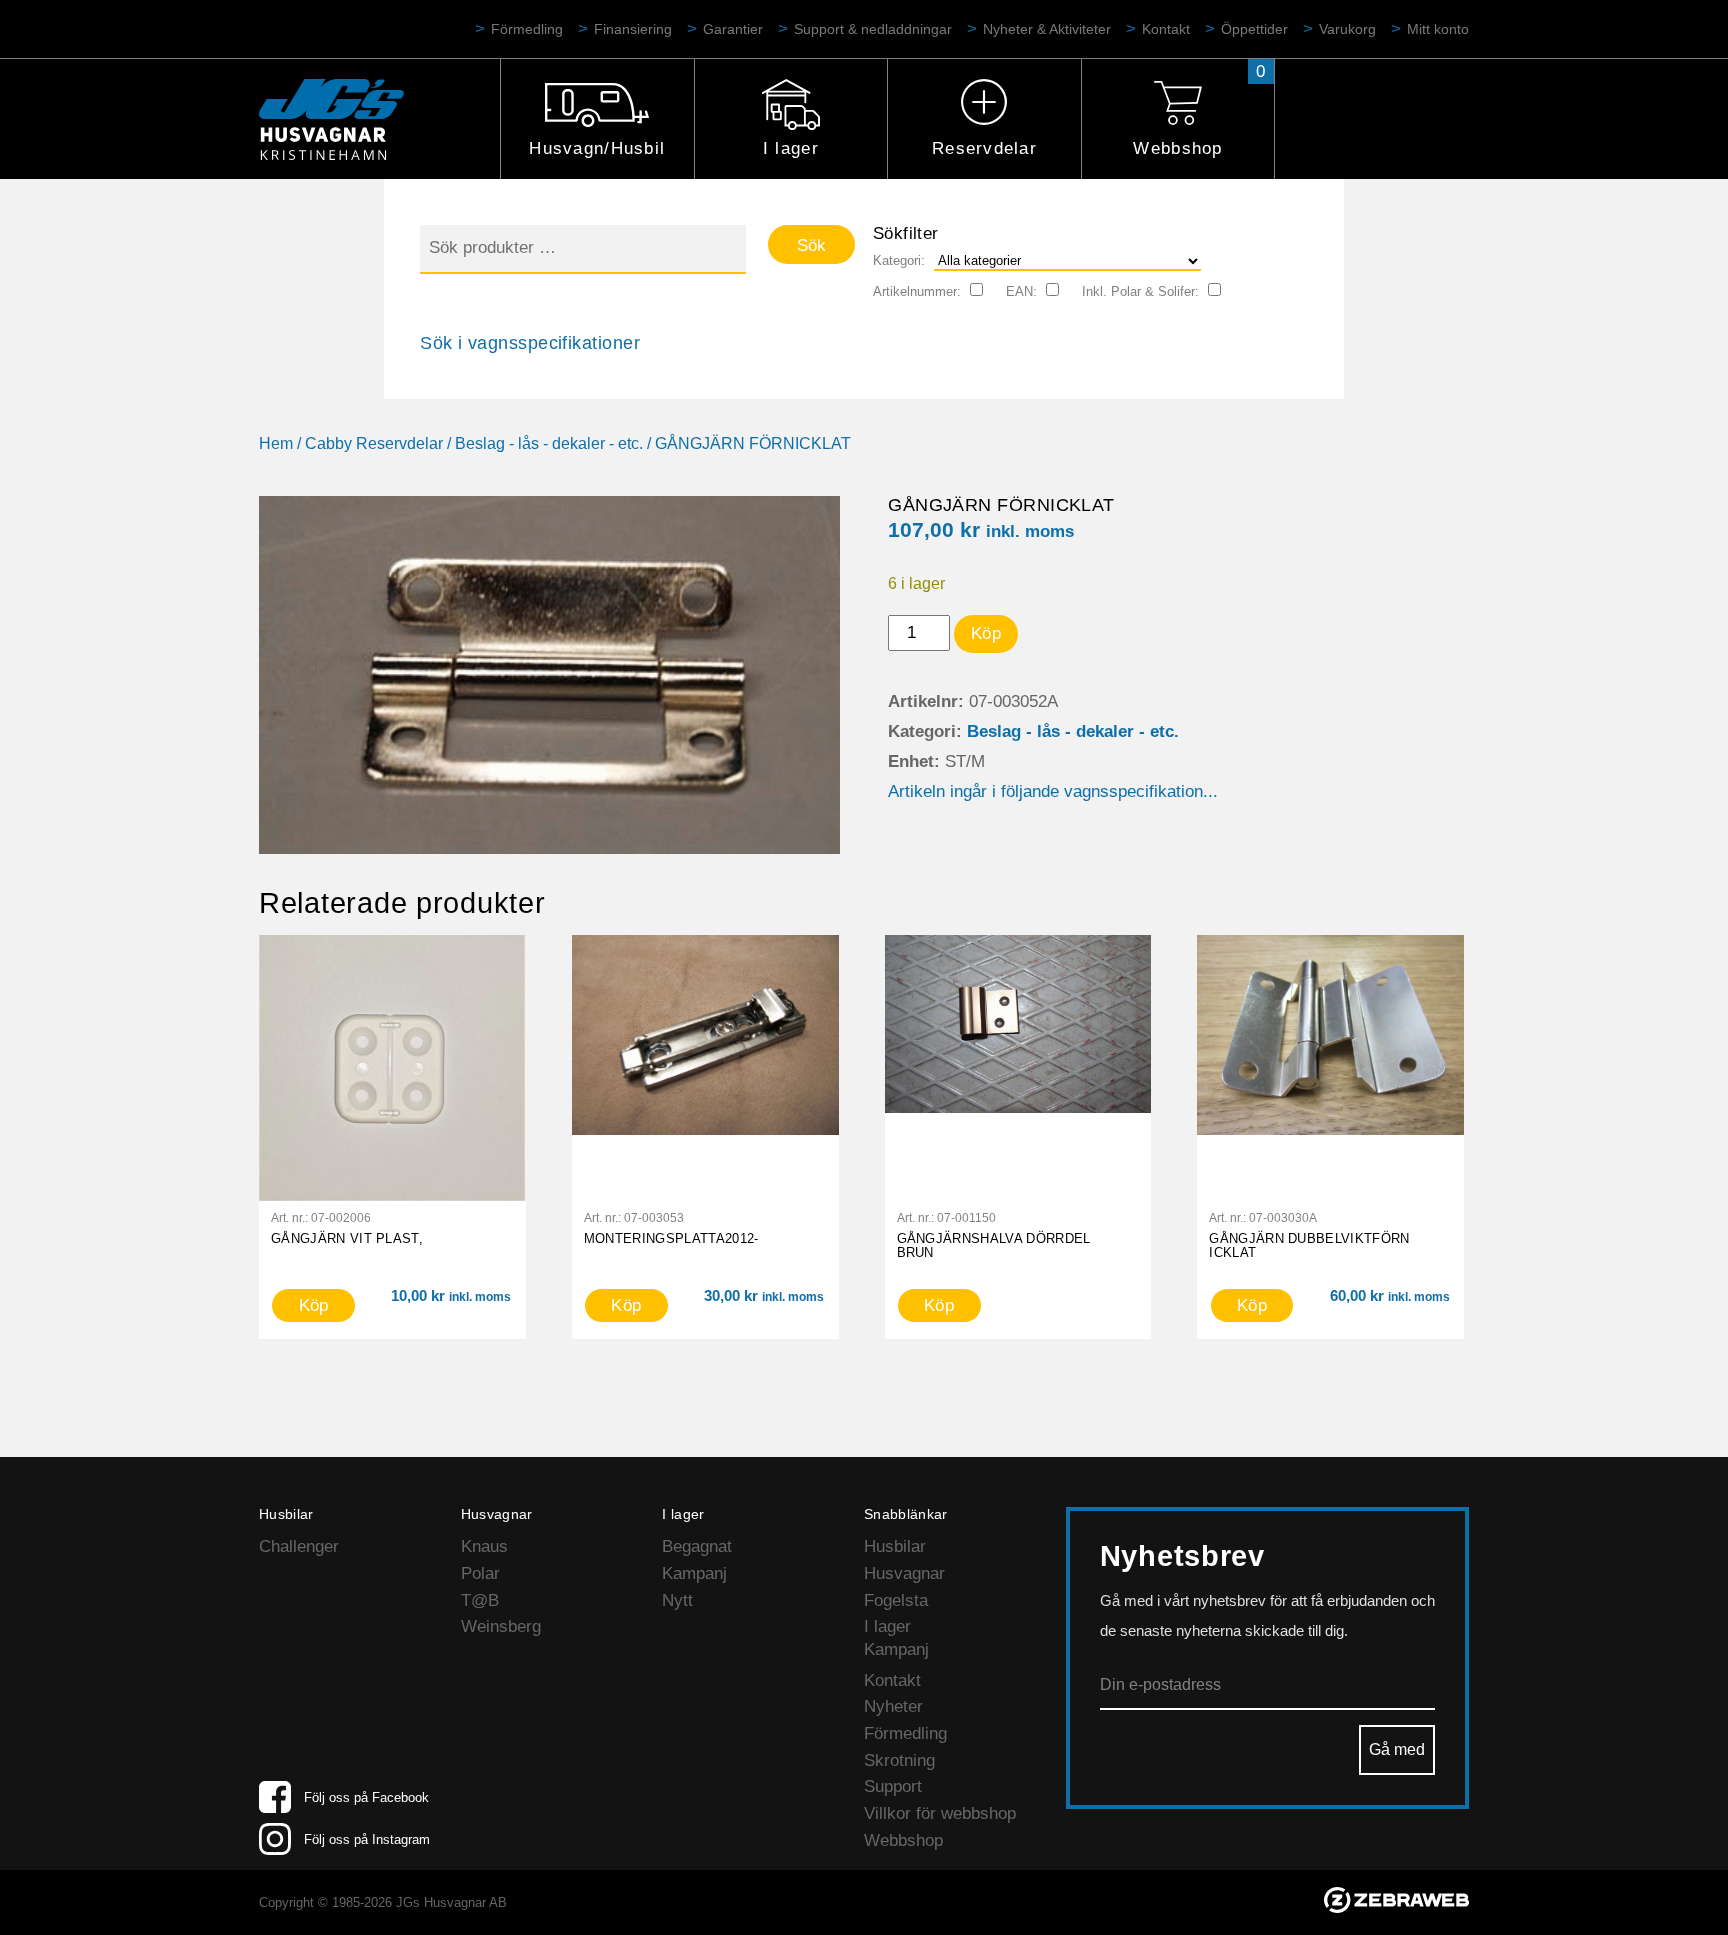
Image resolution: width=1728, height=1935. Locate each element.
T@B (480, 1600)
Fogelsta (896, 1600)
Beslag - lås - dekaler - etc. (549, 443)
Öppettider (1254, 29)
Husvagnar (904, 1573)
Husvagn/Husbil (597, 148)
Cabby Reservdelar (374, 443)
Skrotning (899, 1760)
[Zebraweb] (1396, 1907)
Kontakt (1166, 29)
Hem (276, 443)
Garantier (733, 29)
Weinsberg (501, 1626)
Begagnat (697, 1546)
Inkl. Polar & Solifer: (1140, 291)
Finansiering (633, 29)
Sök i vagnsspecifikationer (530, 343)
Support (893, 1786)
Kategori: (899, 260)
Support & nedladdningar (873, 29)
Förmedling (527, 29)
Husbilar (895, 1546)
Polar (480, 1573)
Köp (986, 633)
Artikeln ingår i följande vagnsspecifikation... (1053, 791)
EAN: (1021, 291)
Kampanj (694, 1573)
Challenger (299, 1546)
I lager (791, 148)
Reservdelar (984, 148)
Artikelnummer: (917, 291)
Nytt (677, 1600)
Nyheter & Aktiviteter (1047, 29)
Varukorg (1347, 29)
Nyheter (893, 1706)
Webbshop (1177, 148)
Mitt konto (1438, 29)
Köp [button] (314, 1305)
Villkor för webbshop (940, 1813)
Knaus (484, 1546)
